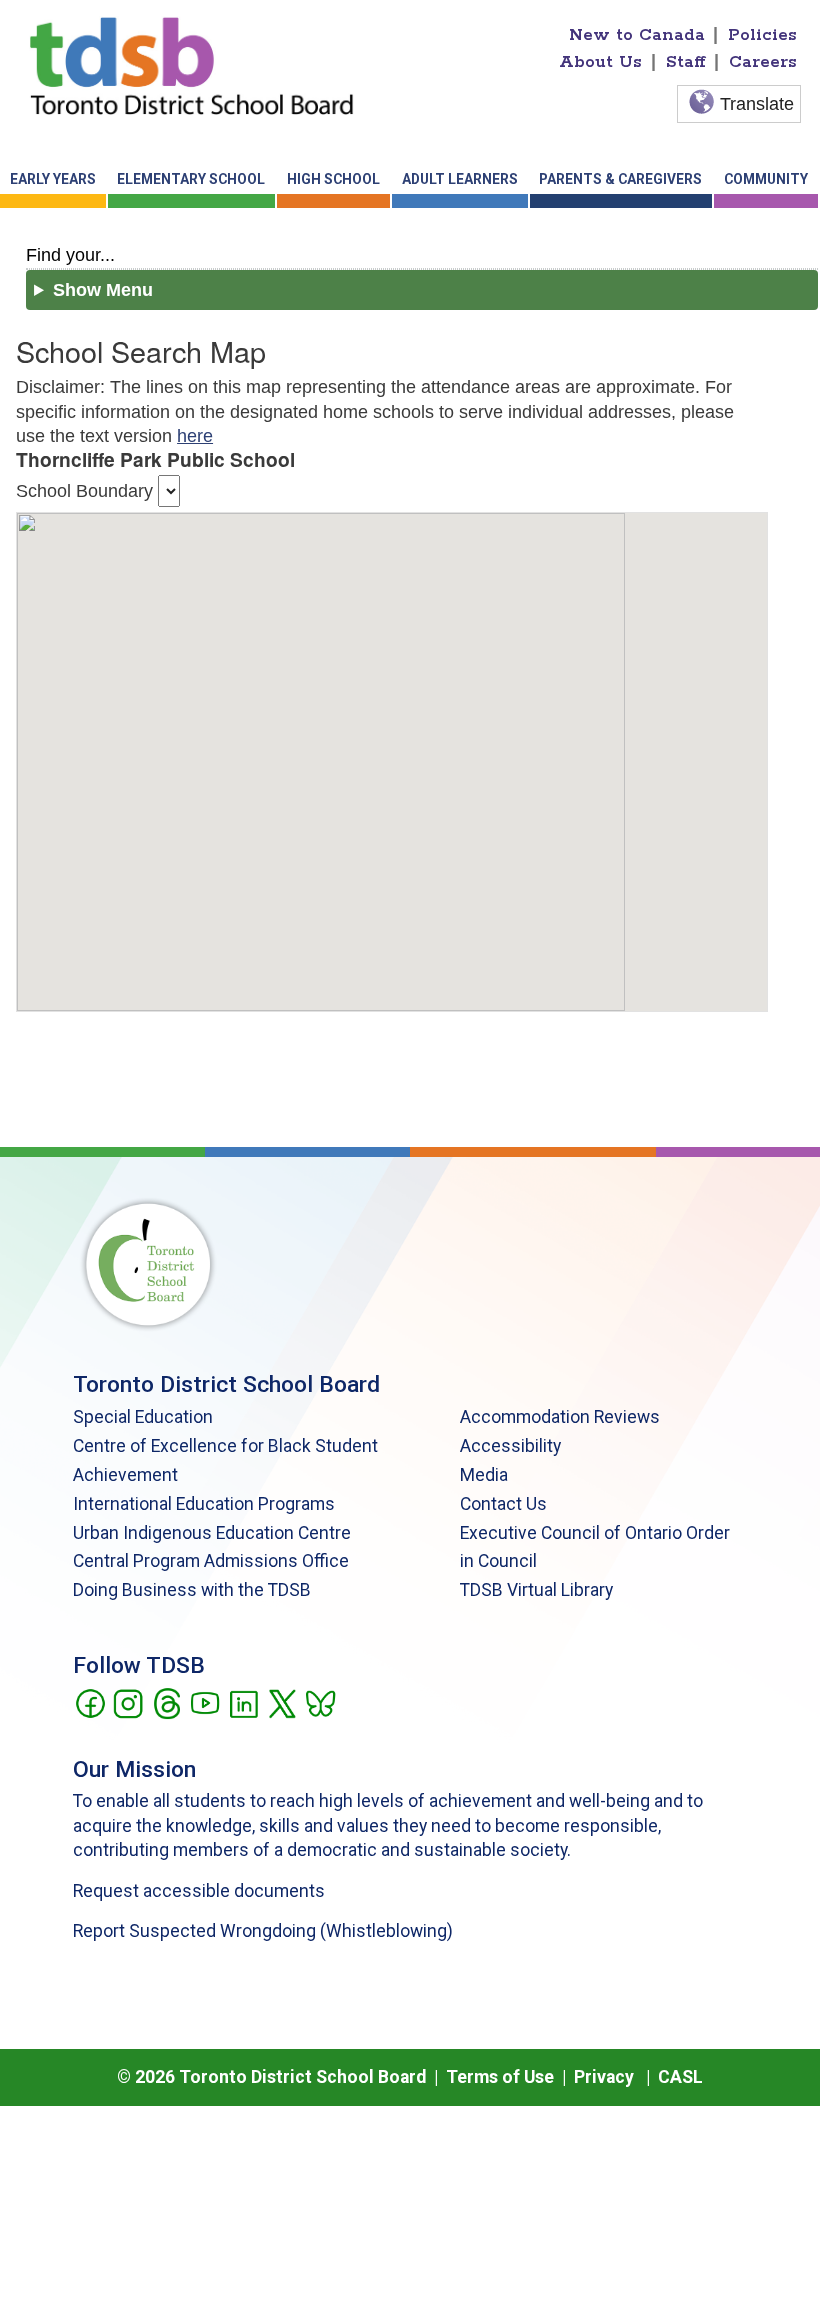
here (195, 436)
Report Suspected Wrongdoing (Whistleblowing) (263, 1931)
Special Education (143, 1417)
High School (333, 179)
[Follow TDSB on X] (281, 1702)
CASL (680, 2077)
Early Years (53, 179)
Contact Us (503, 1504)
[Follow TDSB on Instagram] (127, 1702)
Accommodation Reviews (560, 1417)
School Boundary (84, 491)
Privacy (604, 2077)
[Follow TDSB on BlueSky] (319, 1702)
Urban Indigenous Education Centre (212, 1533)
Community (766, 179)
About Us (600, 62)
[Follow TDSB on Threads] (166, 1702)
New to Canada (637, 35)
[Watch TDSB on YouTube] (204, 1702)
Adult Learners (460, 179)
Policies (762, 35)
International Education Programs (204, 1504)
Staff (686, 62)
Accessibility (510, 1446)
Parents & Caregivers (620, 179)
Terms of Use (500, 2077)
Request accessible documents (199, 1891)
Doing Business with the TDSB (192, 1590)
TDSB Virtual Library (536, 1590)
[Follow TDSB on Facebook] (89, 1702)
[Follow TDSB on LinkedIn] (243, 1702)
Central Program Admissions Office (211, 1561)
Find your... (70, 254)
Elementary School (191, 179)
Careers (763, 62)
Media (484, 1475)
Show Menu (103, 290)
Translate (757, 104)
